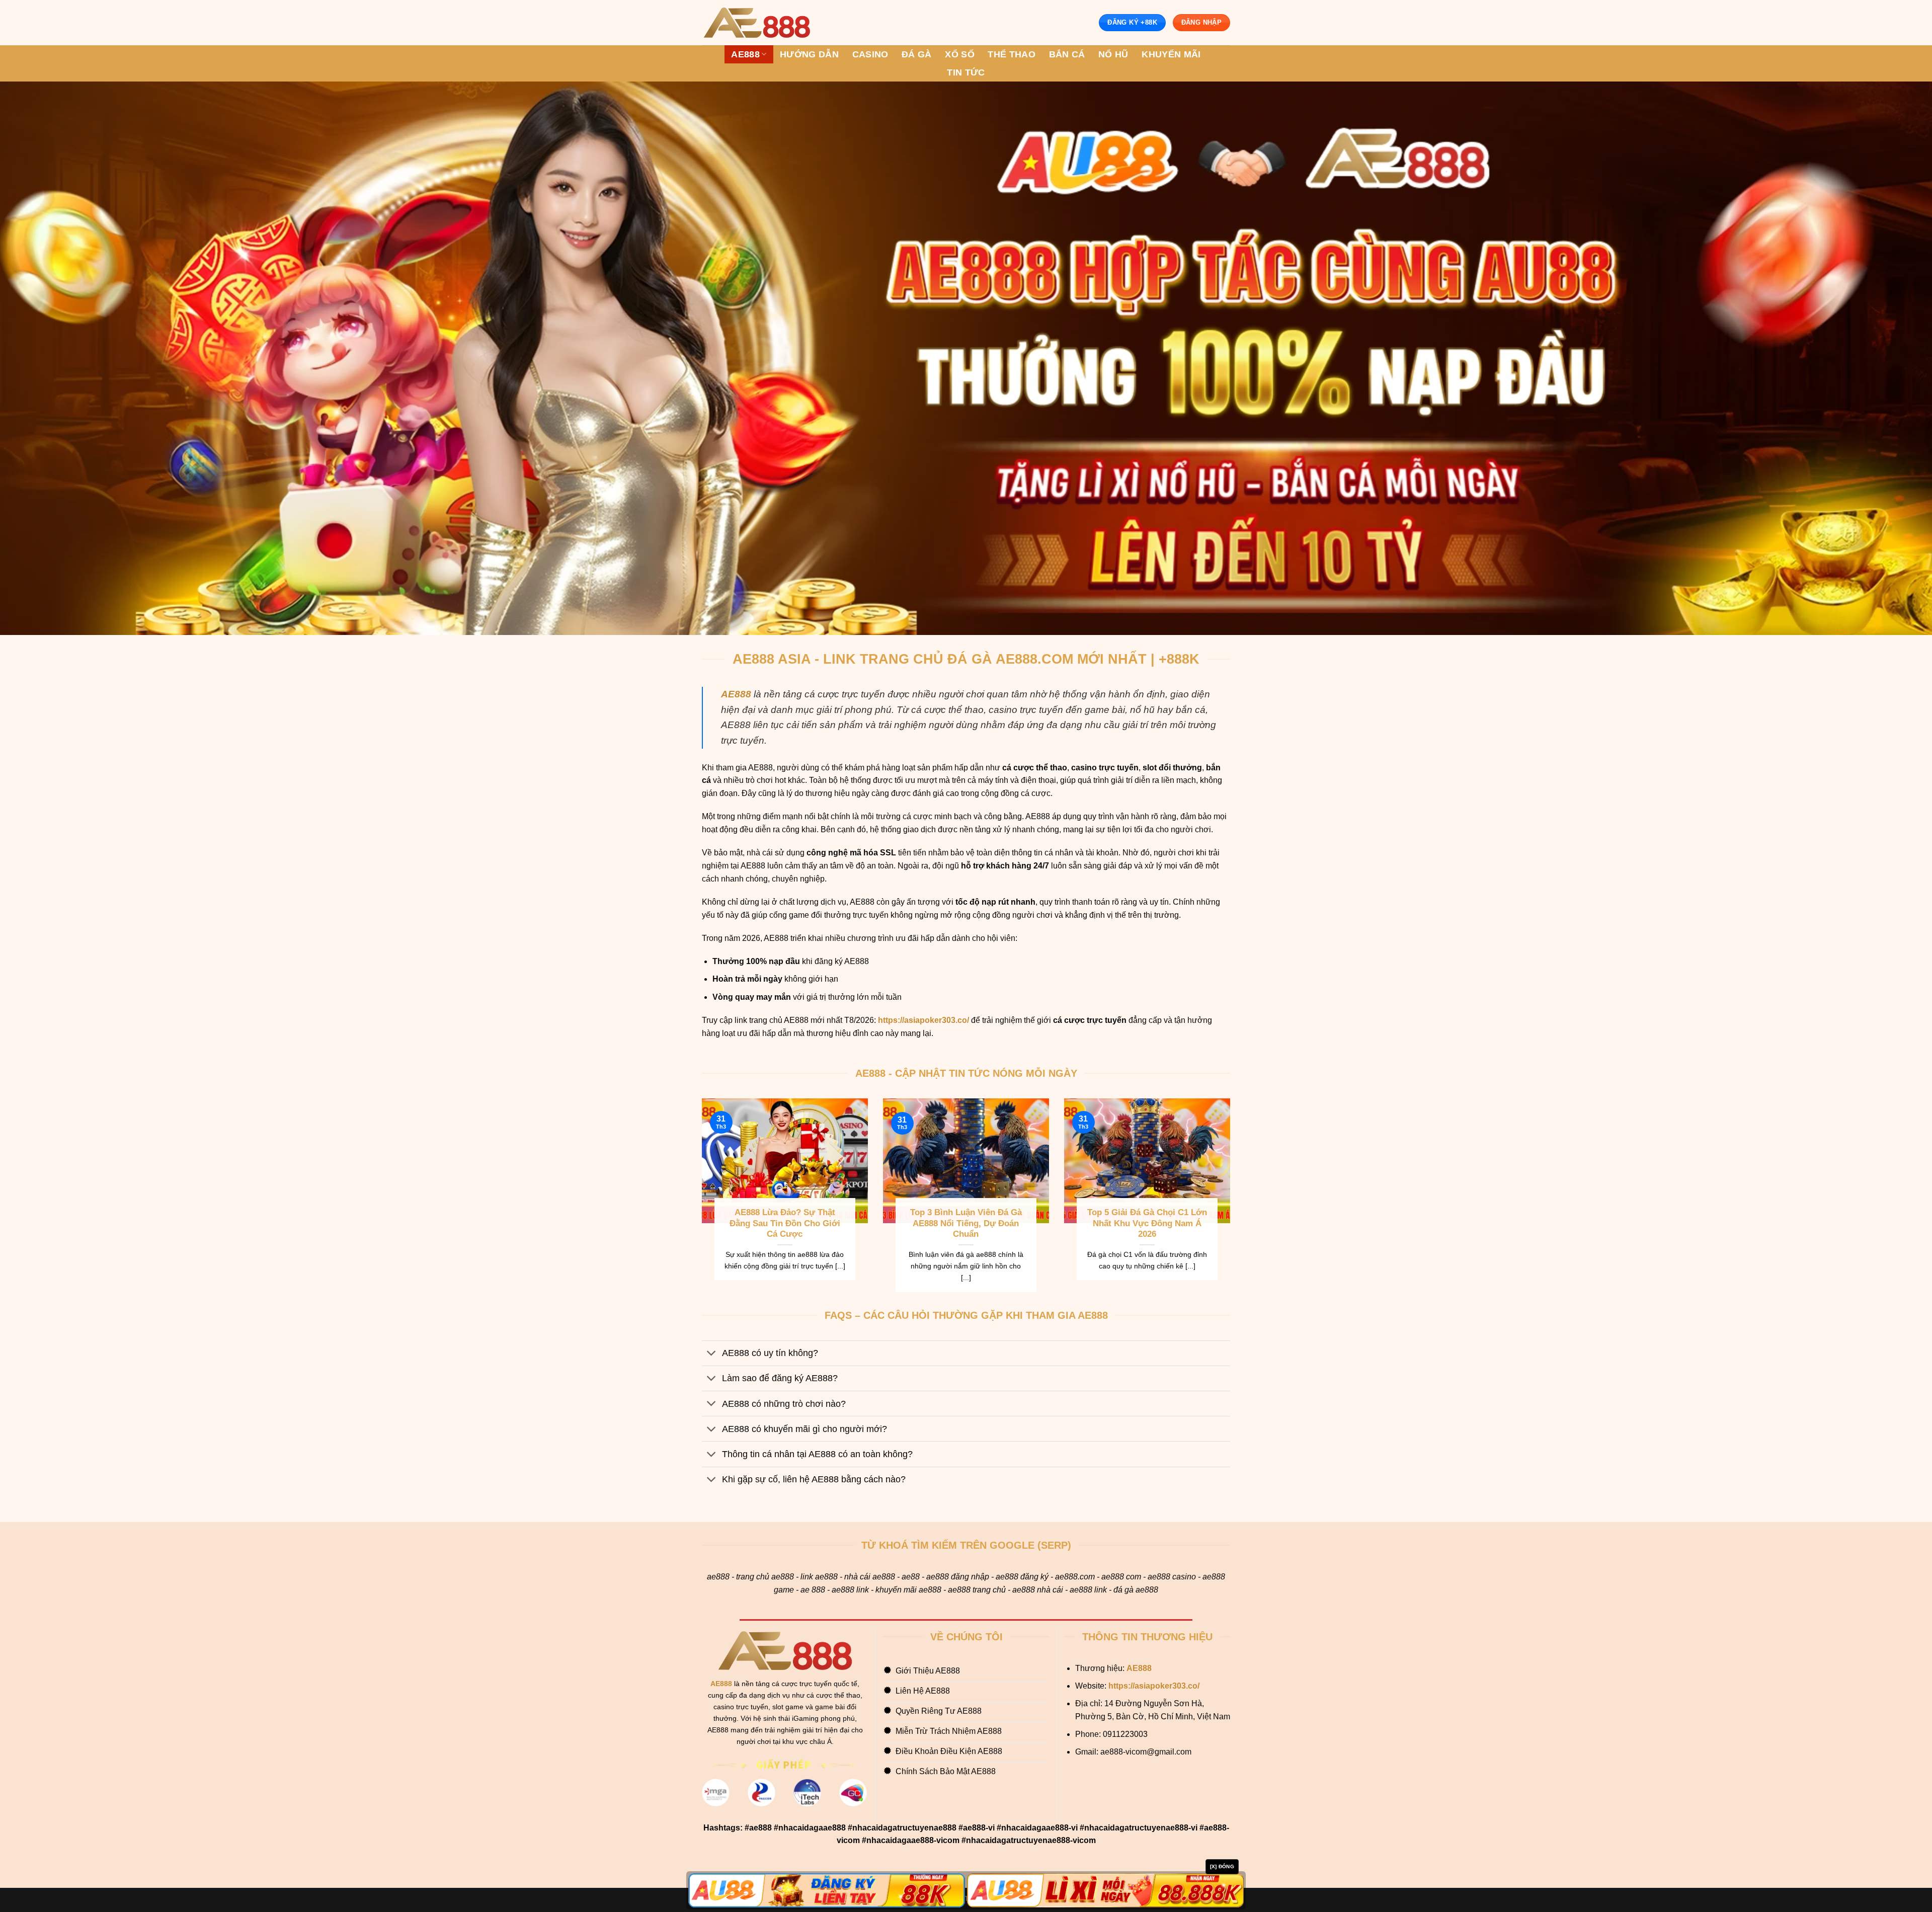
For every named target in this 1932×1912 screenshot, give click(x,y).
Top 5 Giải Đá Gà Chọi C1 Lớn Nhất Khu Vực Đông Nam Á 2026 (1147, 1223)
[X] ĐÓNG (1222, 1866)
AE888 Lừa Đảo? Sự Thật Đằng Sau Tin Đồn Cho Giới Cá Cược (785, 1223)
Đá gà (917, 54)
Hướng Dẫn (809, 54)
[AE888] (757, 23)
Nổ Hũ (1113, 54)
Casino (870, 54)
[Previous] (700, 1202)
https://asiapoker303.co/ (923, 1020)
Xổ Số (960, 54)
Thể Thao (1012, 54)
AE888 (745, 54)
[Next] (1232, 1202)
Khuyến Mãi (1171, 54)
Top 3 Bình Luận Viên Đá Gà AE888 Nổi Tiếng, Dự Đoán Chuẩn (966, 1223)
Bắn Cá (1067, 54)
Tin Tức (966, 72)
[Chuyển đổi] (712, 1354)
